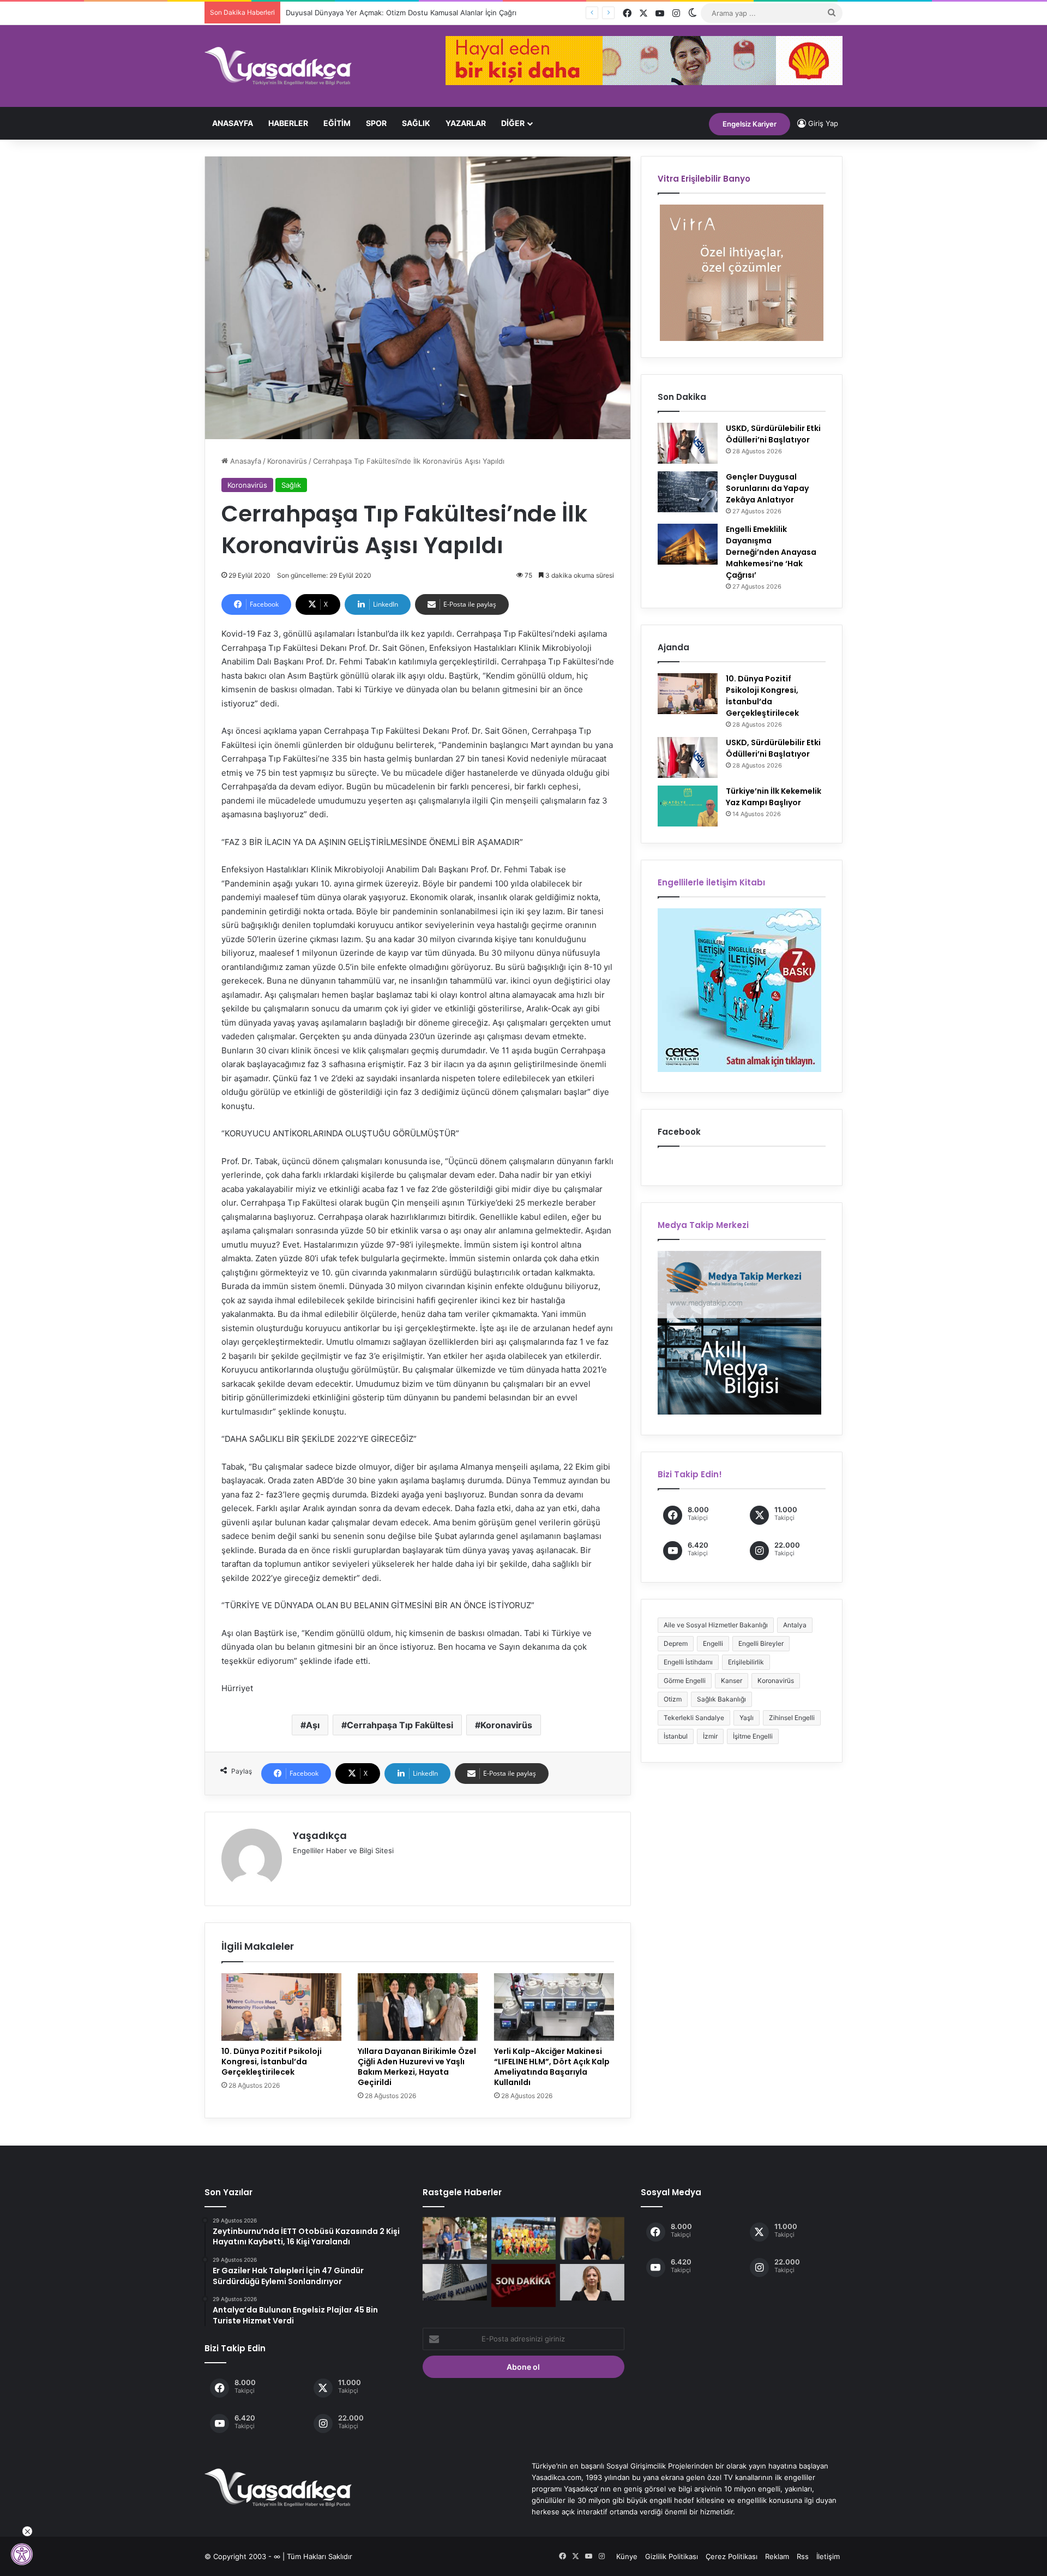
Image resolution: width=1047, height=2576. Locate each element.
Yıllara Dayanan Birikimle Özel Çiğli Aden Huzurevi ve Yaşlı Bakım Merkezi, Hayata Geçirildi (417, 2067)
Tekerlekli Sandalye (694, 1718)
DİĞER (513, 123)
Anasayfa (233, 123)
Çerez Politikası (732, 2556)
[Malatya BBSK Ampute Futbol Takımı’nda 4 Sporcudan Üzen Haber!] (523, 2238)
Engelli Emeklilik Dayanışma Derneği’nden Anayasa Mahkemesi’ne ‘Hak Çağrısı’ (771, 552)
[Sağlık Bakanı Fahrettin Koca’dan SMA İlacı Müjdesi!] (592, 2238)
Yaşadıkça (320, 1835)
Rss (803, 2556)
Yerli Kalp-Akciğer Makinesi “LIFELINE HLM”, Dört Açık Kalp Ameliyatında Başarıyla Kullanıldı (552, 2067)
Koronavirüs (287, 461)
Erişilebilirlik (746, 1662)
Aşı (313, 1725)
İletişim (828, 2556)
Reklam (777, 2556)
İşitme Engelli (753, 1736)
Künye (627, 2556)
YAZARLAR (466, 123)
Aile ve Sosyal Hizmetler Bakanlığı (716, 1625)
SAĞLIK (416, 123)
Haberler (288, 123)
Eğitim (337, 123)
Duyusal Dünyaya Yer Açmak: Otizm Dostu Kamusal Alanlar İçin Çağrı (393, 13)
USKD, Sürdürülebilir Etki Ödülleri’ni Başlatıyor (773, 434)
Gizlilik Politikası (672, 2556)
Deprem (676, 1643)
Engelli (713, 1643)
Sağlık (291, 485)
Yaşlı (747, 1718)
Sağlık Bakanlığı (721, 1699)
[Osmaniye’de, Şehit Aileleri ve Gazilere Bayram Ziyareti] (455, 2238)
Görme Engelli (685, 1681)
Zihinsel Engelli (792, 1718)
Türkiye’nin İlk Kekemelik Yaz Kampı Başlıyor (774, 797)
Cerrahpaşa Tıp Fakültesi (400, 1725)
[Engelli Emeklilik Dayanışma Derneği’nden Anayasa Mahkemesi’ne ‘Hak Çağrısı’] (688, 544)
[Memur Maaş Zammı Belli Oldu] (523, 2285)
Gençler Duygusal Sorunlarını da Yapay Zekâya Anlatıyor (767, 488)
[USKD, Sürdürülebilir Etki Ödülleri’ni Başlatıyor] (688, 443)
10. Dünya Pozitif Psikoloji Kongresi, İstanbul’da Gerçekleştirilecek (272, 2062)
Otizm (673, 1699)
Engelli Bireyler (761, 1643)
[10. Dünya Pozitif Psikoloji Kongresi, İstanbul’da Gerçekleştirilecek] (281, 2007)
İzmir (710, 1736)
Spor (376, 123)
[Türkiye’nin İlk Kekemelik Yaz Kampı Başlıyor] (688, 806)
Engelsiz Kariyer (750, 124)
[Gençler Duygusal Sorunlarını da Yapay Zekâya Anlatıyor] (688, 492)
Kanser (732, 1681)
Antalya (795, 1625)
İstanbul (676, 1736)
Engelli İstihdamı (688, 1662)
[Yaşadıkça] (278, 66)
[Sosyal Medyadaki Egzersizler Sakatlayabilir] (592, 2282)
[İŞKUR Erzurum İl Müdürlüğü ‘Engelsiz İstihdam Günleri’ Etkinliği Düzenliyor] (455, 2282)
